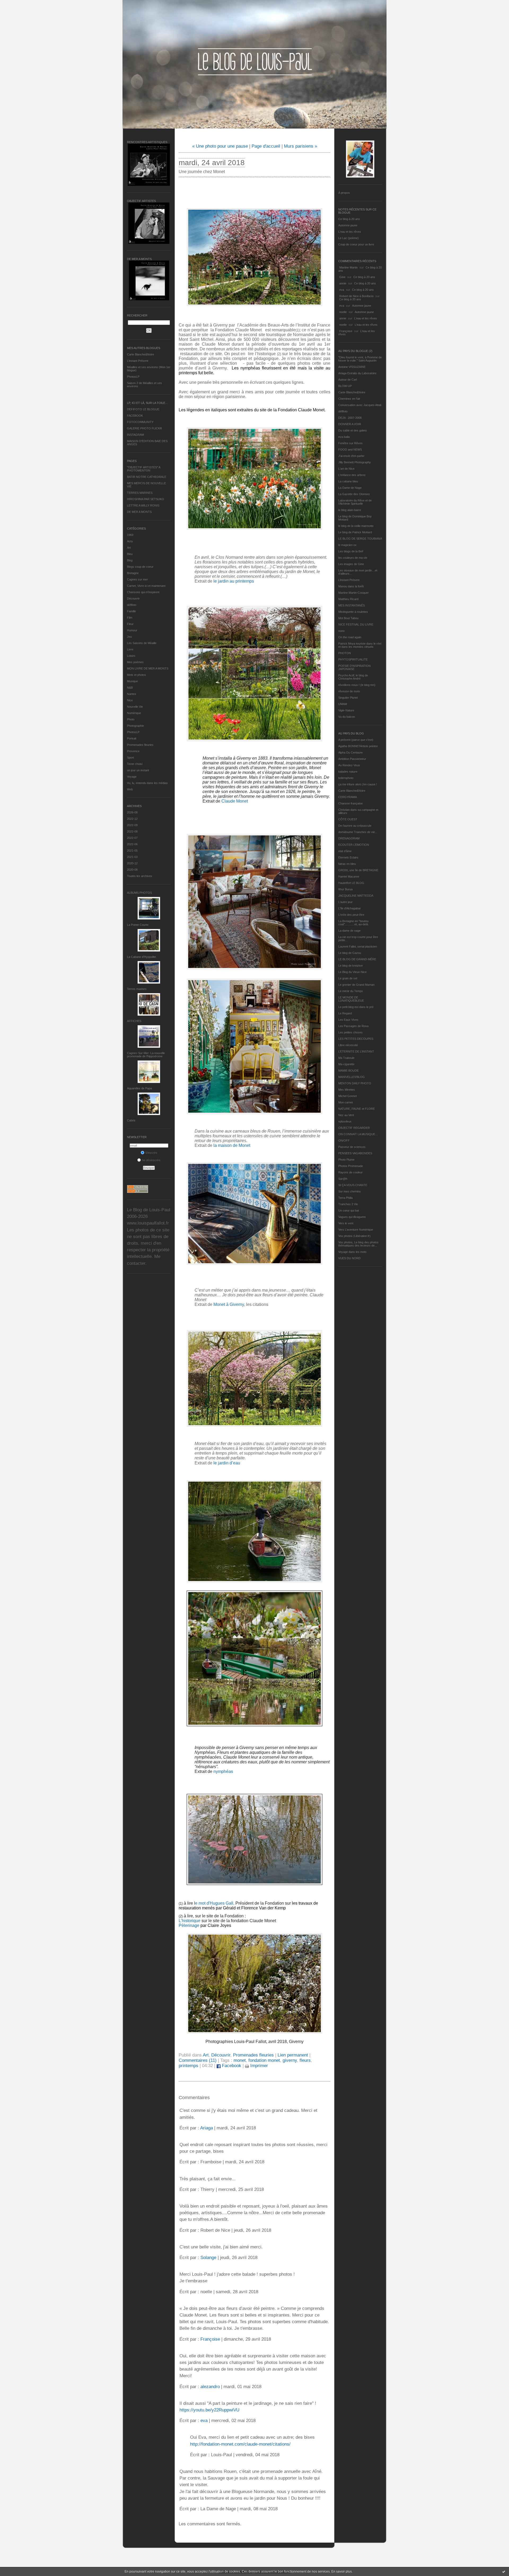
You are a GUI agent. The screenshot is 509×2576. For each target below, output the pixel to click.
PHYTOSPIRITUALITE (353, 659)
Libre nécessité (348, 1045)
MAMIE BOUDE (348, 1071)
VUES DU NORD (349, 1258)
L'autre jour (345, 902)
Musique (132, 681)
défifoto (132, 605)
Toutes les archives (140, 876)
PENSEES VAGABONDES (355, 1153)
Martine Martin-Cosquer (354, 593)
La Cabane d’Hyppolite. (142, 957)
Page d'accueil (266, 146)
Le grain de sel (348, 978)
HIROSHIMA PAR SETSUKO (146, 499)
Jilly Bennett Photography (355, 462)
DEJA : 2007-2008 (350, 418)
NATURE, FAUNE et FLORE (357, 1109)
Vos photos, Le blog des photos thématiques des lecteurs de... (358, 1244)
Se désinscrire (151, 1160)
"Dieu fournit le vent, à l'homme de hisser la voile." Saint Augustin (360, 359)
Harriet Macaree (349, 877)
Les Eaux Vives (348, 1020)
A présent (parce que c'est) (356, 740)
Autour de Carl (348, 380)
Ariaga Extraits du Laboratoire (357, 373)
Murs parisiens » (300, 146)
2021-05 (132, 851)
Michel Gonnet (348, 1096)
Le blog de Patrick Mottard (355, 532)
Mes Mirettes (347, 1090)
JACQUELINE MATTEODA (356, 896)
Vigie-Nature (346, 710)
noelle (343, 312)
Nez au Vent (346, 1115)
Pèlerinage (189, 1925)
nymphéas (223, 1771)
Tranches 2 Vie (348, 1204)
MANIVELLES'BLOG (352, 1077)
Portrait (132, 738)
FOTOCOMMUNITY (140, 422)
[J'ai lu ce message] (504, 2571)
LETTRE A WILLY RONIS (143, 505)
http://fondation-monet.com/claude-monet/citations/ (240, 2444)
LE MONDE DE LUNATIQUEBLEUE (351, 999)
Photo (131, 719)
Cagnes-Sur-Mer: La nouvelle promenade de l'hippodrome (146, 1055)
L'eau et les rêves (350, 232)
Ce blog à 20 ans (349, 219)
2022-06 (132, 844)
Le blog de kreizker (351, 966)
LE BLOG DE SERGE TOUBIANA (360, 539)
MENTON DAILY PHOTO (355, 1083)
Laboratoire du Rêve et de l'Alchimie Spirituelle (355, 502)
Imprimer (258, 2066)
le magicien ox (347, 545)
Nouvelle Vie (135, 707)
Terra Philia (345, 1198)
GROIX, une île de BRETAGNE (358, 870)
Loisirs (131, 656)
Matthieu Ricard (348, 599)
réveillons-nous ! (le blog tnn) (357, 685)
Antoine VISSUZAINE (352, 367)
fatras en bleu (347, 864)
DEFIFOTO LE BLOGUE (143, 409)
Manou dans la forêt (351, 586)
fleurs (305, 2060)
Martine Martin (348, 267)
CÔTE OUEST (348, 819)
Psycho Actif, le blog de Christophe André (353, 677)
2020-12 (132, 863)
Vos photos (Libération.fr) (354, 1236)
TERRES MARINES (140, 493)
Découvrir (133, 598)
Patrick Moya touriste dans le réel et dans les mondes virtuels (360, 645)
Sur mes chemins (350, 1191)
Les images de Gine (351, 564)
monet (240, 2060)
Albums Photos (139, 893)
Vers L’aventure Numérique (356, 1230)
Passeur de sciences (352, 1147)
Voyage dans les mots (352, 1252)
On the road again (350, 637)
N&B (130, 688)
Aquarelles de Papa (139, 1088)
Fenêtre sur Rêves (350, 443)
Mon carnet (346, 1102)
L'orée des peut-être (351, 915)
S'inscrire (151, 1153)
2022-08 (132, 831)
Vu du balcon (347, 717)
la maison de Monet (232, 1145)
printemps (188, 2066)
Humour (132, 630)
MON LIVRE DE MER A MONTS (148, 668)
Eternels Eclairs (348, 857)
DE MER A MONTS (139, 512)
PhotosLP (133, 377)
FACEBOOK (135, 416)
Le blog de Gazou (350, 953)
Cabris (131, 1120)
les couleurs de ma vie (353, 558)
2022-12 (132, 819)
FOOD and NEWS (350, 450)
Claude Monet (235, 801)
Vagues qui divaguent (352, 1217)
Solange (208, 2258)
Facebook (231, 2066)
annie (343, 283)
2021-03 (132, 857)
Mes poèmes (135, 662)
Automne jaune (348, 225)
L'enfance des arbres (352, 475)
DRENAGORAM (349, 838)
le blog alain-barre (350, 510)
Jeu (129, 637)
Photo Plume (346, 1160)
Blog (130, 560)
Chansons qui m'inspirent (143, 592)
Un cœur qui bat (349, 1210)
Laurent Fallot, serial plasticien (358, 946)
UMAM (343, 704)
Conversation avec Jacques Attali (360, 405)
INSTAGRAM (135, 435)
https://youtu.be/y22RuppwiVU (209, 2410)
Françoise (346, 331)
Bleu (130, 554)
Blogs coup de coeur (140, 567)
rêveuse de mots (349, 691)
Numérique (134, 713)
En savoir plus (342, 2571)
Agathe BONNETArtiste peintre (358, 746)
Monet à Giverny (229, 1304)
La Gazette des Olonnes (354, 494)
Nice (130, 700)
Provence (133, 751)
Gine (342, 277)
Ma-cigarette (346, 1064)
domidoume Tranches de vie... (358, 832)
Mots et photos (137, 675)
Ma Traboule (346, 1058)
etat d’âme (345, 851)
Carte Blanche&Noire (141, 354)
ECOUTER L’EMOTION (354, 845)
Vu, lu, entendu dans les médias (147, 783)
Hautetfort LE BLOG (351, 883)
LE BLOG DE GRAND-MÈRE (357, 959)
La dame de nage (349, 931)
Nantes (132, 694)
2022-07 (132, 838)
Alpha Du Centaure (350, 752)
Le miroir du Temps (351, 991)
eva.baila (344, 437)
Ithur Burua (345, 889)
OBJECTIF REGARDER (354, 1128)
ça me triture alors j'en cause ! (358, 784)
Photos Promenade (351, 1166)
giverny (290, 2060)
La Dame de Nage (350, 488)
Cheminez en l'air (349, 399)
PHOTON (345, 653)
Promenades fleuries (140, 745)
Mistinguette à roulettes (353, 612)
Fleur (130, 624)
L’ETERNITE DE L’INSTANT (356, 1051)
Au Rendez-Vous (349, 765)
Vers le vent (346, 1223)
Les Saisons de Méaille (142, 643)
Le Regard (345, 1013)
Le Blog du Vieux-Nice (352, 972)
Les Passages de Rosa (353, 1026)
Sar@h (343, 1179)
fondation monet (264, 2060)
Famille (131, 611)
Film (130, 618)
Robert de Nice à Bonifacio (356, 296)
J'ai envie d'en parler (351, 456)
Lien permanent (293, 2055)
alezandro (210, 2387)
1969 (130, 535)
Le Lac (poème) (348, 238)
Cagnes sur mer (137, 579)
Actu (130, 541)
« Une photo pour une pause (220, 146)
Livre (130, 649)
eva (342, 290)
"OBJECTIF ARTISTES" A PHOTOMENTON (144, 469)
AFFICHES (134, 1021)
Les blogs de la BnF (351, 551)
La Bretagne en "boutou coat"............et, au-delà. (354, 923)
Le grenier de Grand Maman (356, 985)
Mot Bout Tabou (348, 618)
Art (129, 548)
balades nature (348, 772)
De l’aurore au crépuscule (355, 826)
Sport (130, 758)
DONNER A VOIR (350, 424)
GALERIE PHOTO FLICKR (144, 428)
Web (130, 789)
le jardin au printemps (234, 581)
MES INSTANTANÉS (352, 605)
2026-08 (132, 812)
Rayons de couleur (350, 1172)
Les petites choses (350, 1032)
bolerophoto (346, 778)
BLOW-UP (345, 386)
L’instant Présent (138, 361)
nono (341, 631)
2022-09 (132, 825)
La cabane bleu (348, 481)
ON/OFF (344, 1141)
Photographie (135, 726)
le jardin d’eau (227, 1463)
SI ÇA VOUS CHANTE (353, 1185)
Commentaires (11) (198, 2060)
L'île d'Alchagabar (350, 908)
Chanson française (350, 803)
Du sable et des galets (353, 430)
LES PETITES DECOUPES (356, 1039)
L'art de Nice (346, 469)
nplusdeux (345, 1121)
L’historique (190, 1921)
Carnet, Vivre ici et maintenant (146, 586)
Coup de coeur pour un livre (356, 244)
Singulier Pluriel (348, 698)
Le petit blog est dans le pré (356, 1007)
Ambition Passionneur (352, 759)
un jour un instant (138, 770)
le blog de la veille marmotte (356, 526)
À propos (344, 193)
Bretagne (133, 573)
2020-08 (132, 870)
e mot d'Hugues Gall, (215, 1903)
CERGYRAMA (348, 797)
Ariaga (207, 2128)
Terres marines (137, 989)
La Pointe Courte (138, 925)
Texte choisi (135, 764)
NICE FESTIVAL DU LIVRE (356, 624)
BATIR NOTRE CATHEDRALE (147, 477)
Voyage (132, 777)
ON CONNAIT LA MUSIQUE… (358, 1134)
